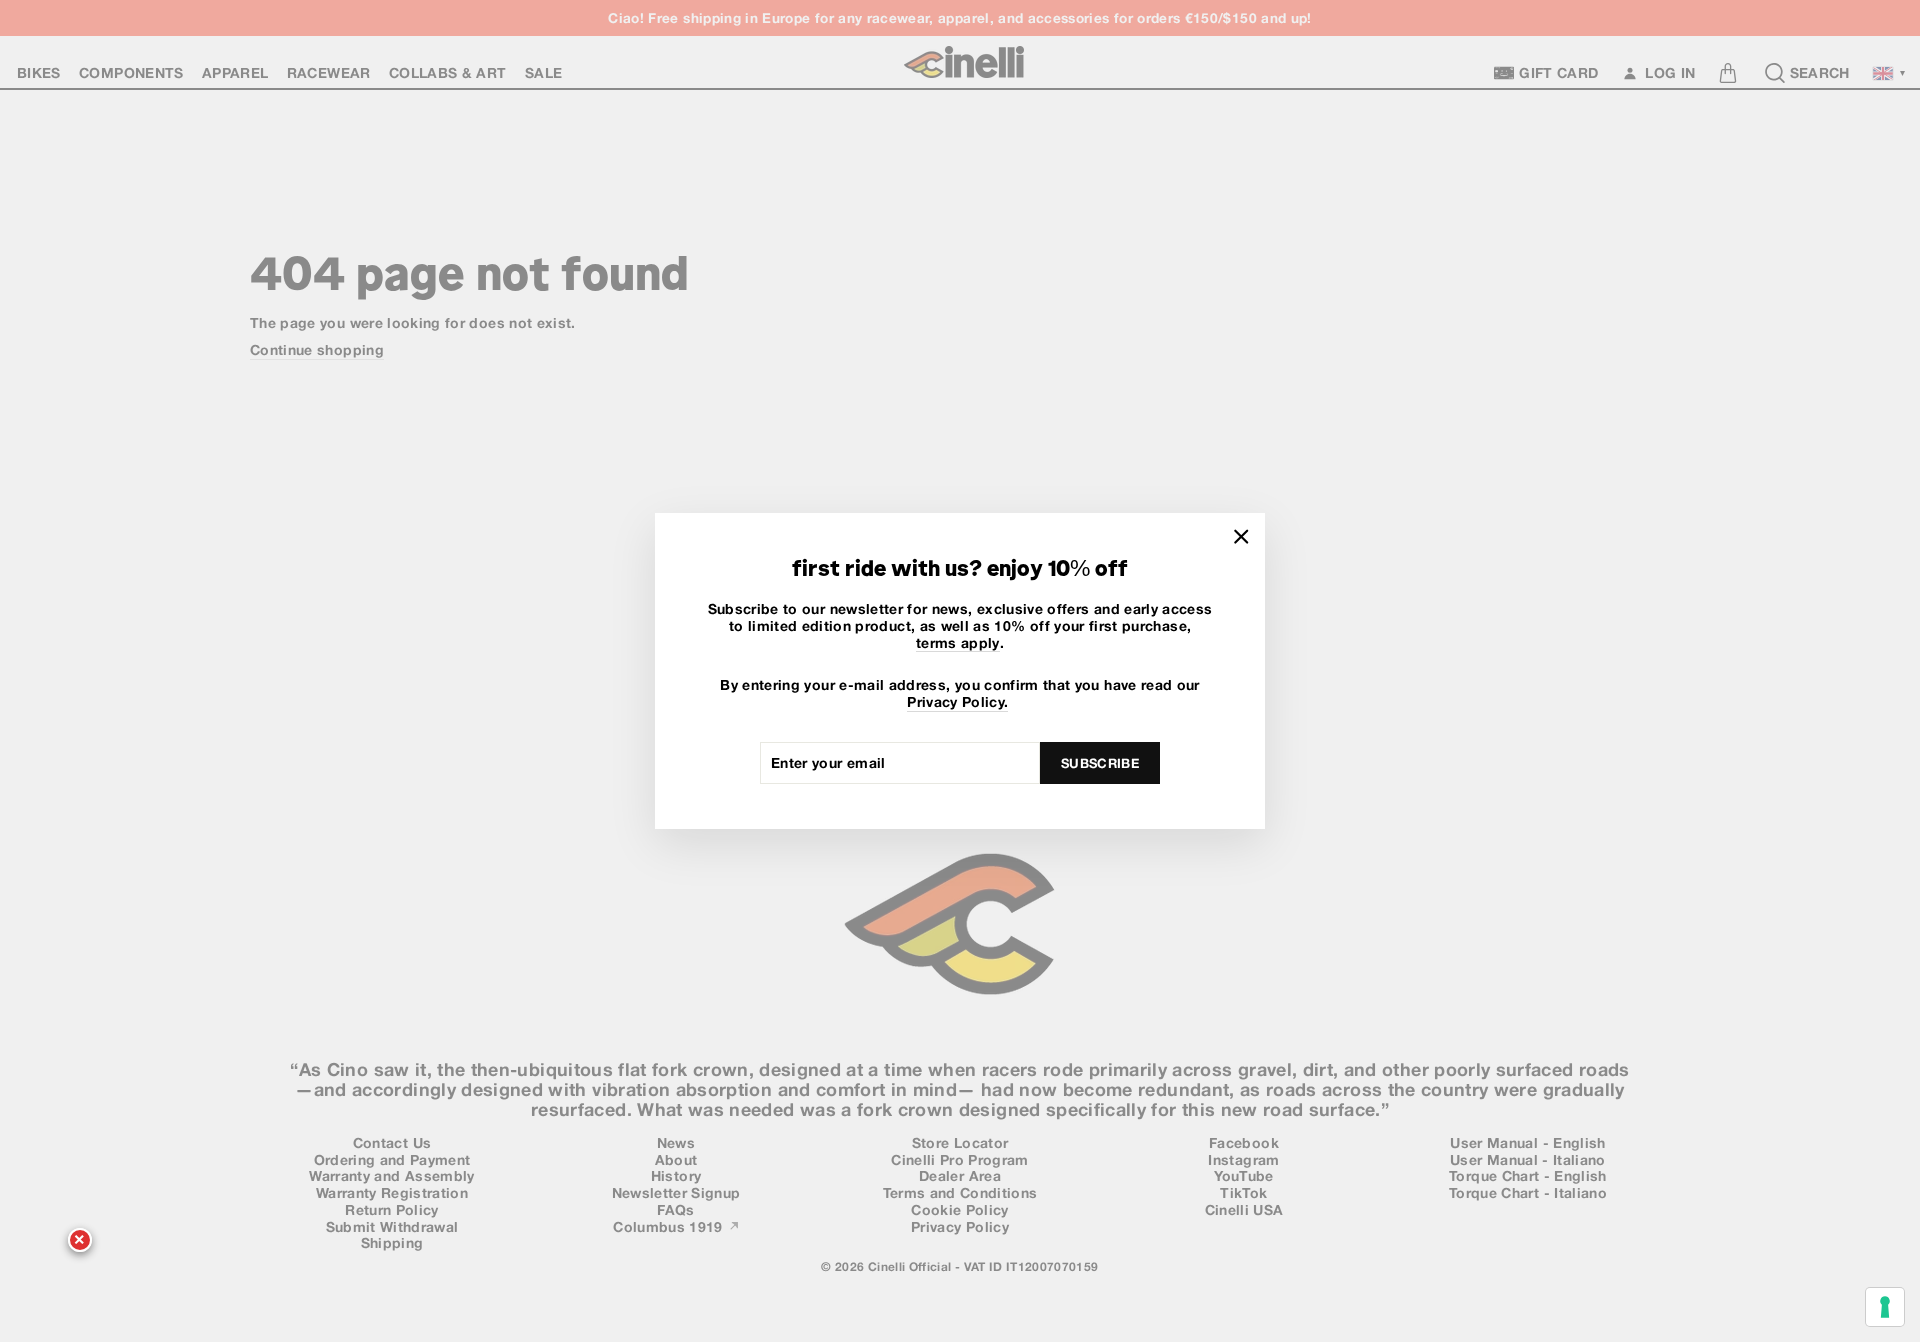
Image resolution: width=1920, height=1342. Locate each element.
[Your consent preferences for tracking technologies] (1885, 1307)
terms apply (958, 643)
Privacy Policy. (957, 702)
